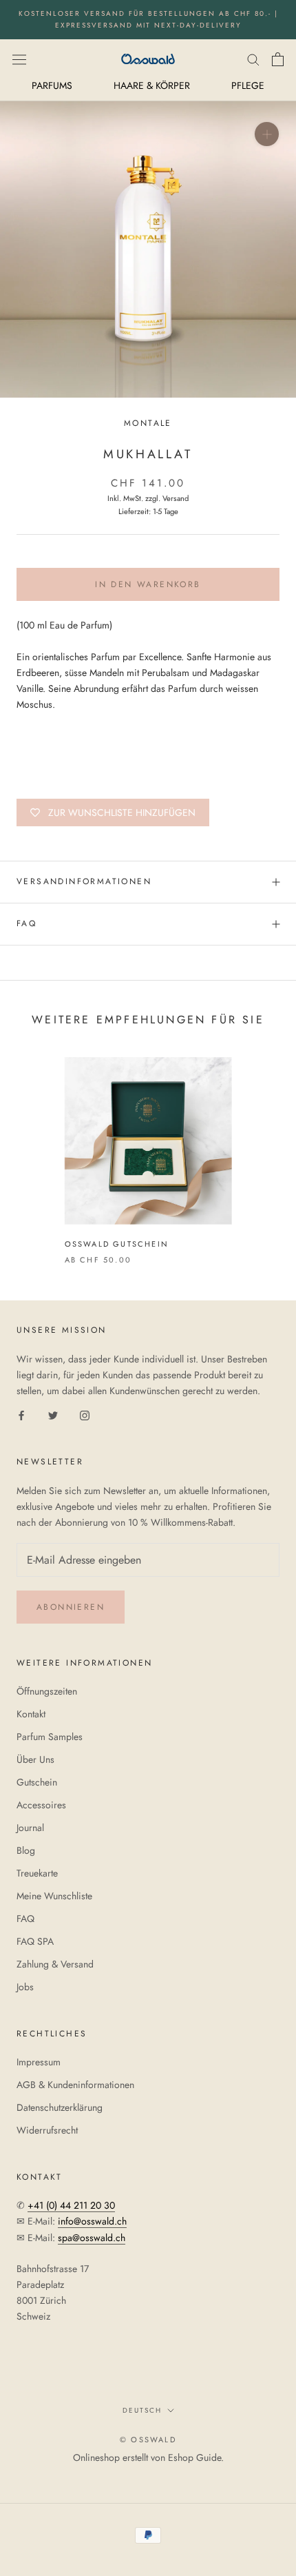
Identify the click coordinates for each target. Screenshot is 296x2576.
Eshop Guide (194, 2457)
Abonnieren (71, 1607)
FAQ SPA (35, 1941)
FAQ (27, 923)
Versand (176, 498)
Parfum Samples (50, 1737)
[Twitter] (53, 1414)
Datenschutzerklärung (60, 2107)
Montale (148, 423)
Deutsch (142, 2410)
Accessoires (41, 1805)
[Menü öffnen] (19, 59)
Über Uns (35, 1759)
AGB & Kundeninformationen (75, 2085)
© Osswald (148, 2440)
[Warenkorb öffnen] (278, 59)
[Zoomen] (267, 134)
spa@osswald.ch (92, 2238)
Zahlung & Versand (55, 1964)
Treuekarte (37, 1873)
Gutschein (37, 1782)
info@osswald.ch (92, 2221)
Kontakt (31, 1714)
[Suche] (253, 59)
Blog (26, 1850)
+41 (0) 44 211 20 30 (71, 2205)
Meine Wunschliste (54, 1896)
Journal (30, 1828)
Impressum (39, 2062)
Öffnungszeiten (47, 1691)
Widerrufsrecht (47, 2130)
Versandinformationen (84, 881)
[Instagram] (85, 1414)
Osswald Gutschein (117, 1244)
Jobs (25, 1987)
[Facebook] (21, 1414)
